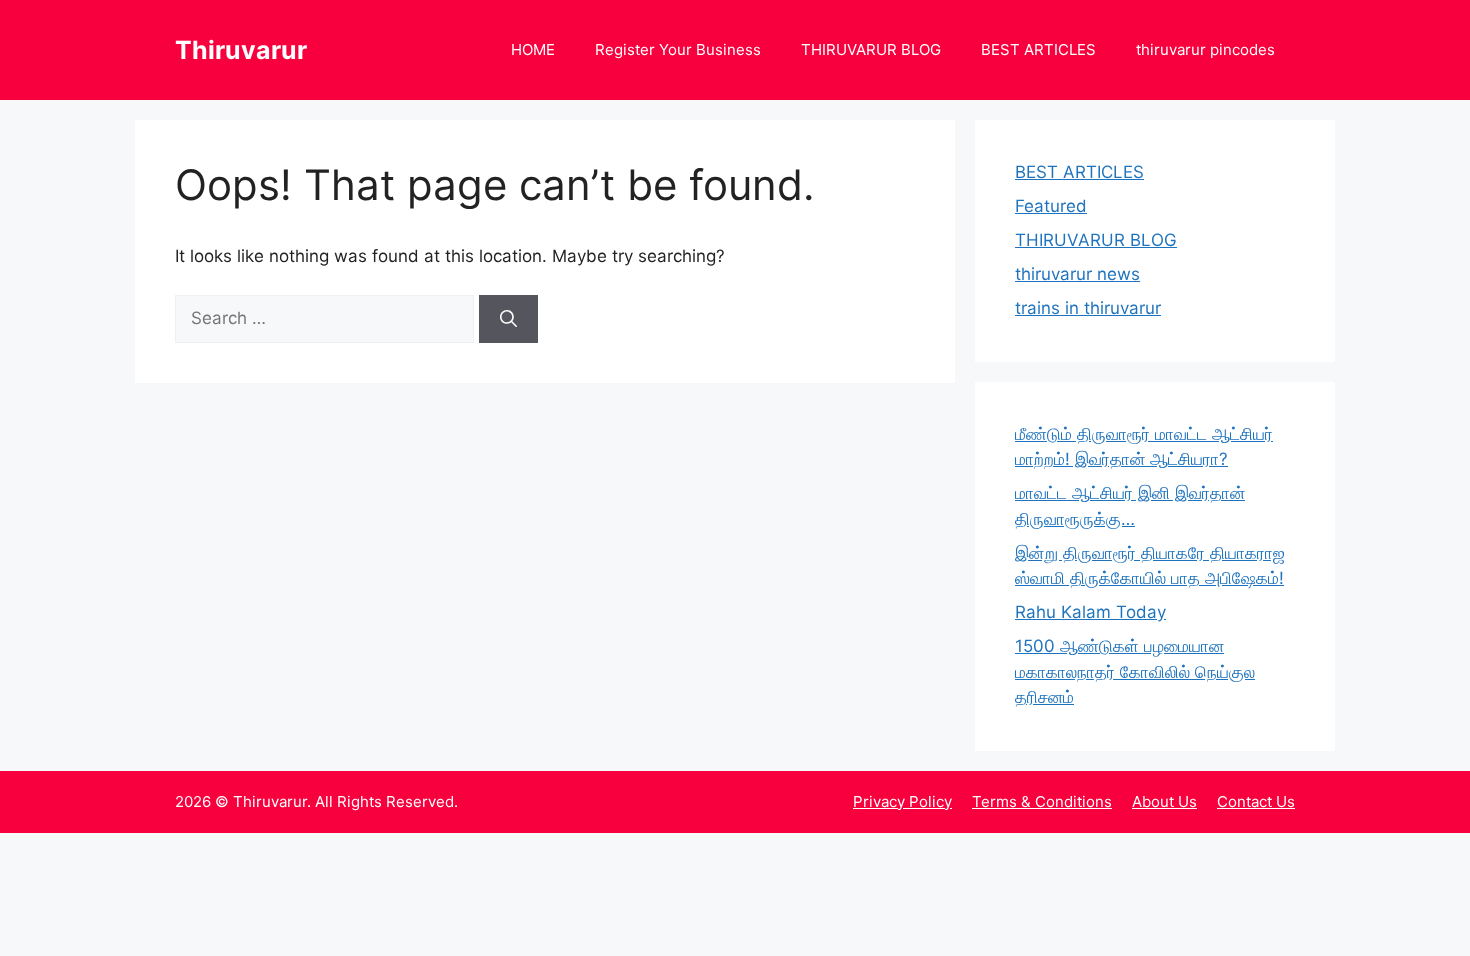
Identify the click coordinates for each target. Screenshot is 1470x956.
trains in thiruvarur (1088, 308)
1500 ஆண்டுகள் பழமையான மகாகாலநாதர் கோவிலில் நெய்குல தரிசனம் (1135, 671)
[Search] (508, 319)
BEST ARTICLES (1038, 49)
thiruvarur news (1077, 274)
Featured (1051, 206)
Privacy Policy (902, 801)
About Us (1164, 801)
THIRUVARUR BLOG (871, 49)
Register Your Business (678, 49)
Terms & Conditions (1042, 801)
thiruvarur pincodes (1205, 49)
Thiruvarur (241, 50)
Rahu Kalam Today (1090, 612)
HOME (533, 49)
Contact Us (1256, 801)
